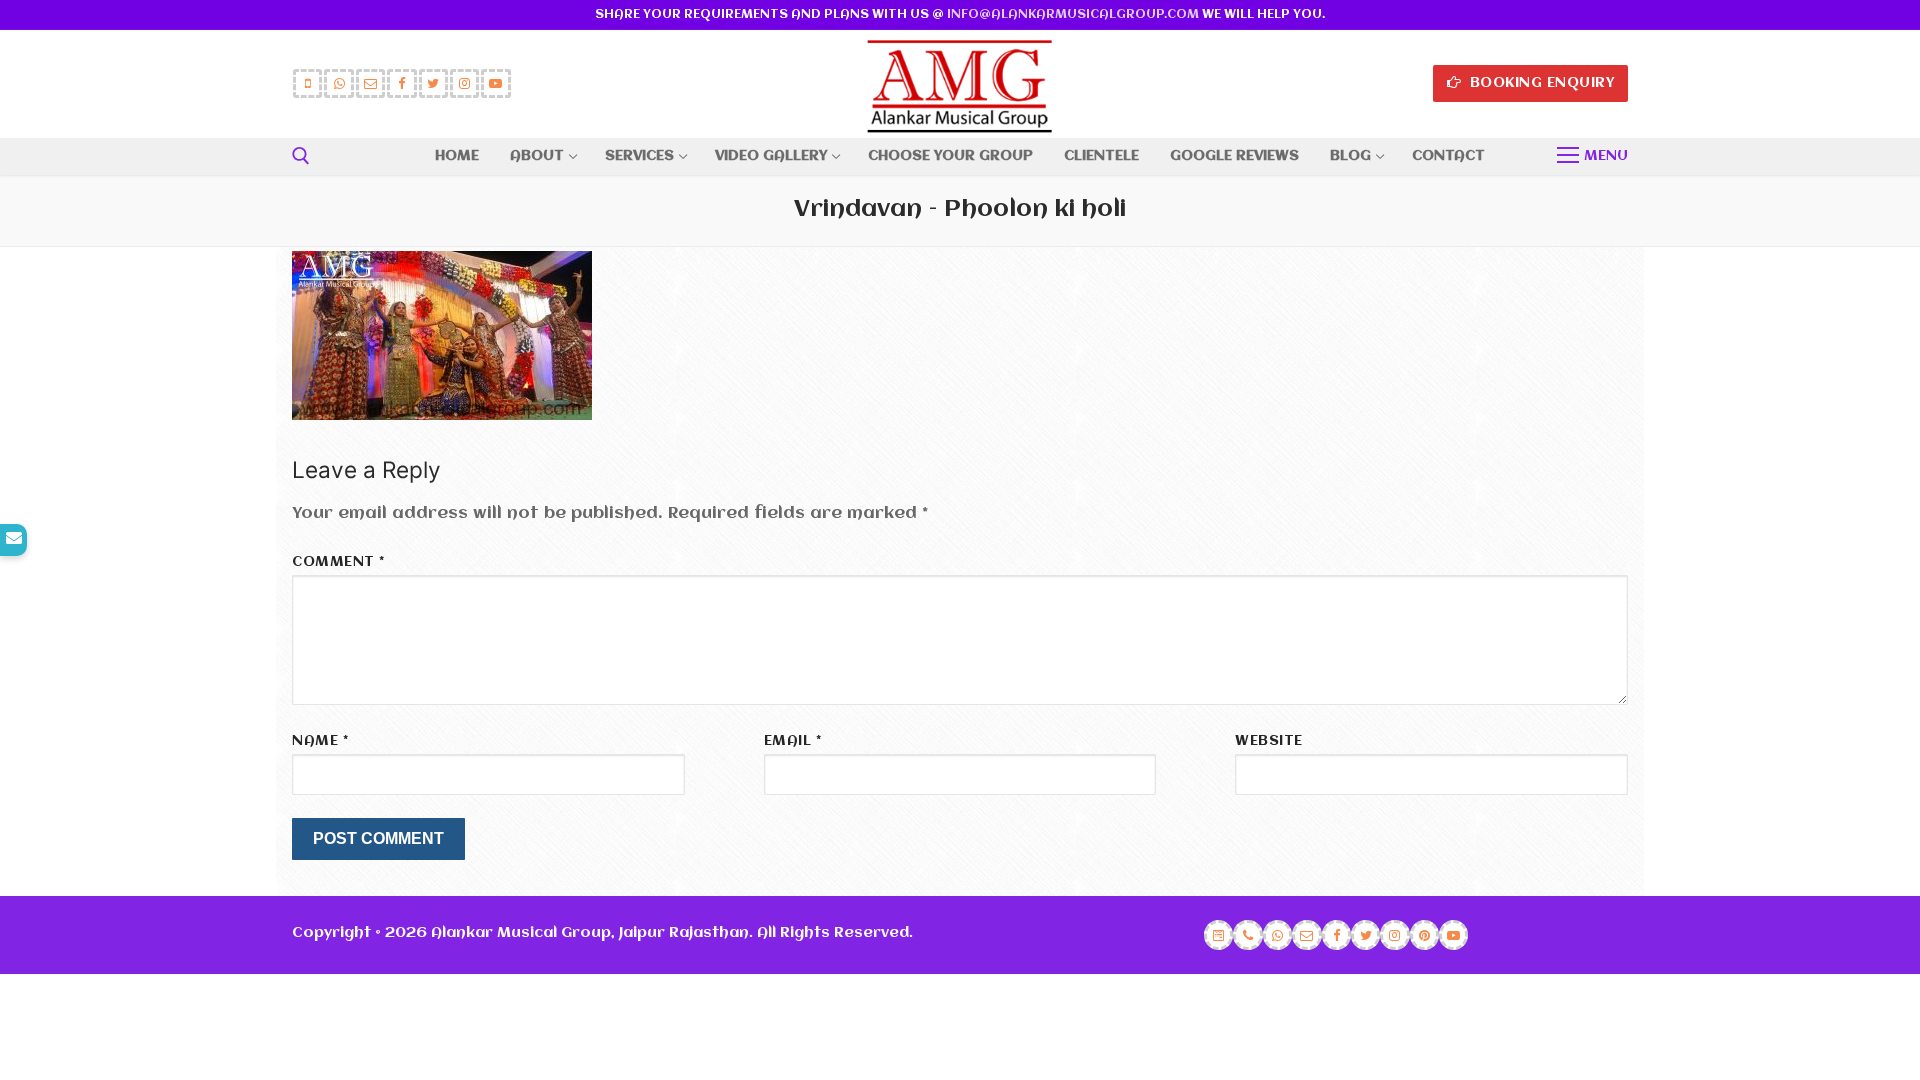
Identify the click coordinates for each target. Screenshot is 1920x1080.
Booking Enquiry (1539, 83)
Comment (338, 562)
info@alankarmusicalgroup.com (1073, 14)
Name (320, 741)
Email (793, 741)
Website (1269, 741)
